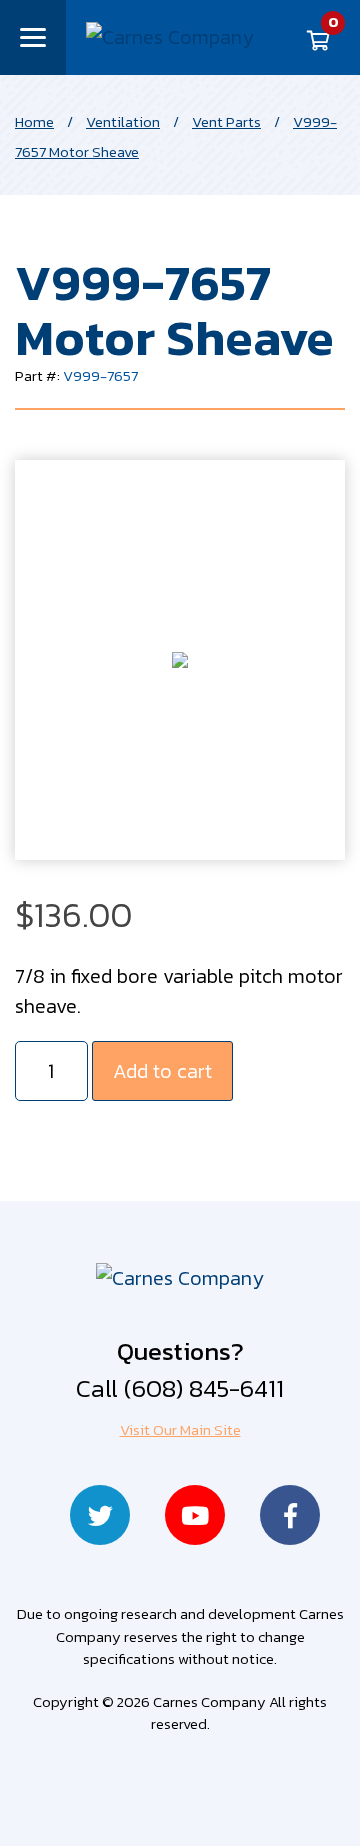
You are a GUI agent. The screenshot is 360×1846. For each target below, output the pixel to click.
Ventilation (123, 121)
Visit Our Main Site (180, 1429)
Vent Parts (226, 121)
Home (34, 121)
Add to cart (162, 1071)
